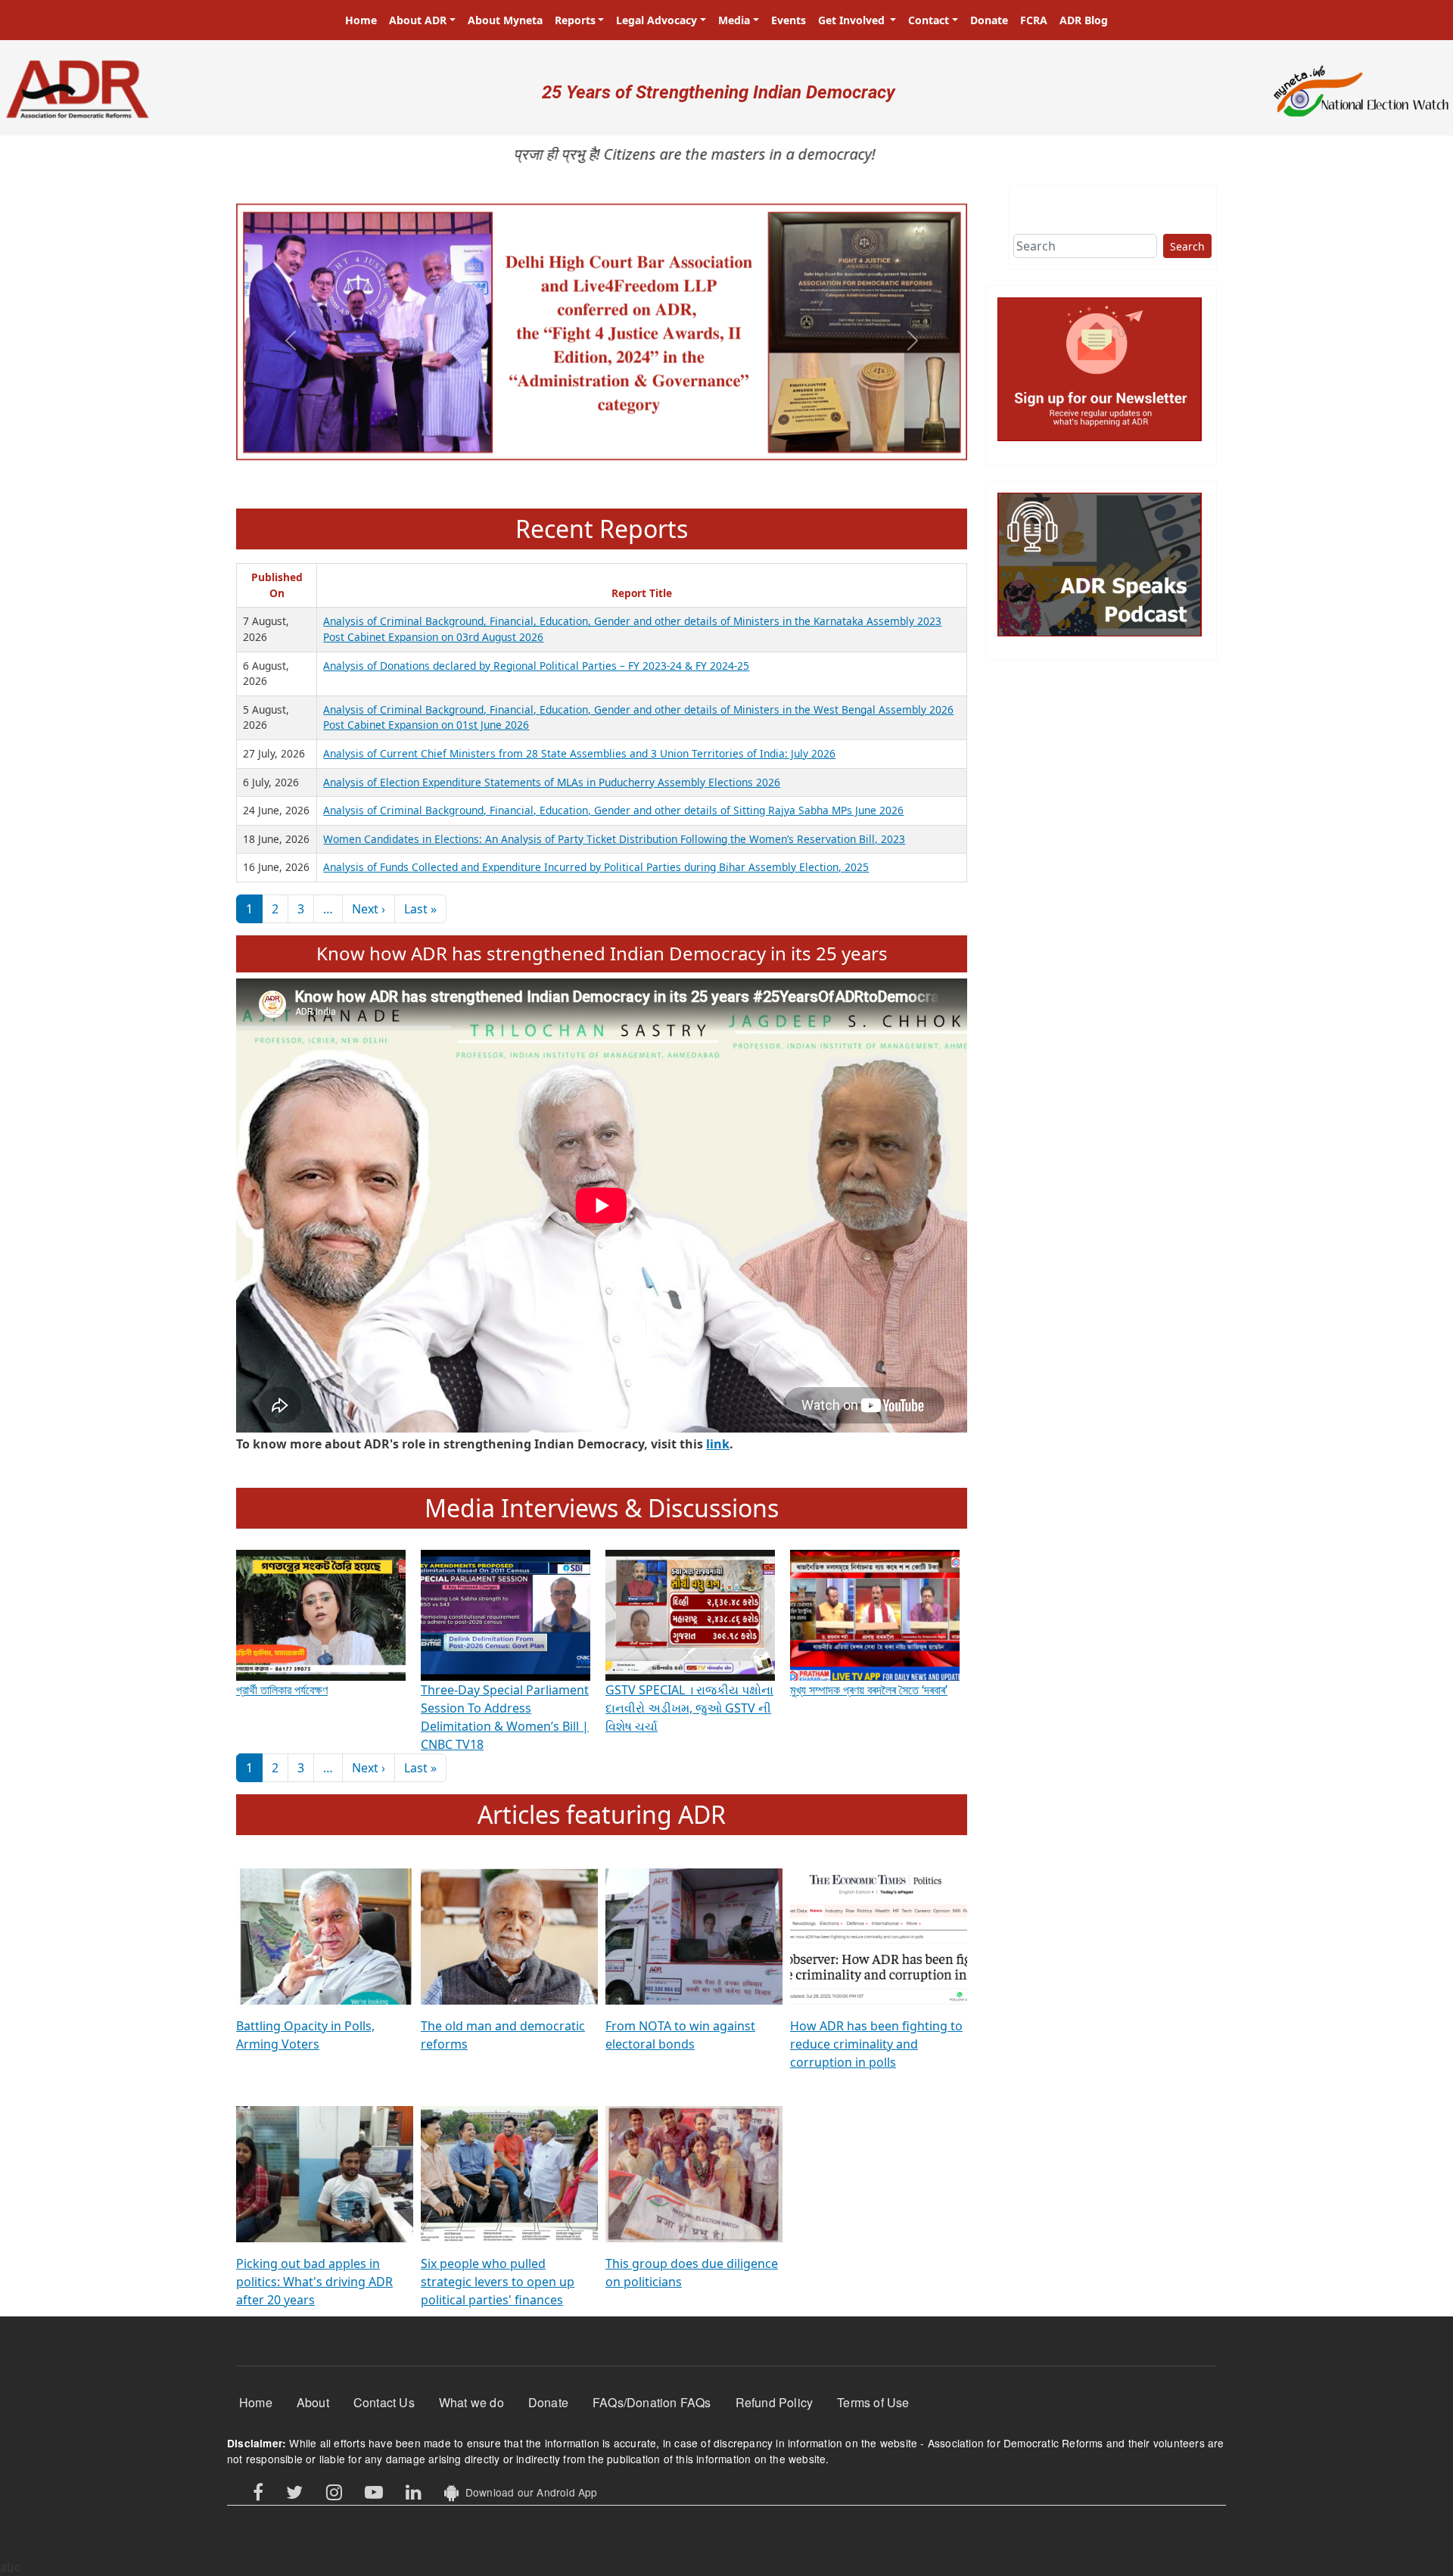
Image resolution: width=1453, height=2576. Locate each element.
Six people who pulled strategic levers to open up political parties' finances (498, 2282)
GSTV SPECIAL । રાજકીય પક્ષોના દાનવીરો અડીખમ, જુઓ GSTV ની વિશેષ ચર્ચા (689, 1708)
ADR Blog (1084, 20)
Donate (989, 20)
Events (789, 20)
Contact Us (384, 2402)
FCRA (1034, 20)
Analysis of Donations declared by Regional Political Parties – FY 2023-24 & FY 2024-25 (536, 666)
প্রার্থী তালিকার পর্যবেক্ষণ (282, 1690)
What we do (471, 2402)
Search (1187, 246)
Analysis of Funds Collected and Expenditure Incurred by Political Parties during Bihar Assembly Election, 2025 (596, 867)
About (313, 2402)
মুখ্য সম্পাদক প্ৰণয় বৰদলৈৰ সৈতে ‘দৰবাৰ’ (869, 1690)
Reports (575, 20)
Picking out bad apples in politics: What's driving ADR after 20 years (314, 2282)
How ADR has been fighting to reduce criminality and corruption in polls (876, 2044)
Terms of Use (873, 2402)
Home (361, 20)
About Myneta (505, 20)
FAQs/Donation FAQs (652, 2402)
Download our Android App (528, 2492)
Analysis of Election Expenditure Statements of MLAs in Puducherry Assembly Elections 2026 (552, 782)
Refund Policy (775, 2402)
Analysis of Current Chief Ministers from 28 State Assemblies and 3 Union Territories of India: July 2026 (579, 753)
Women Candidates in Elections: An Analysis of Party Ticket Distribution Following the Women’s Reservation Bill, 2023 (614, 839)
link (718, 1444)
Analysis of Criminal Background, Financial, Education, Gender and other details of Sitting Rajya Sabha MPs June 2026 (613, 810)
